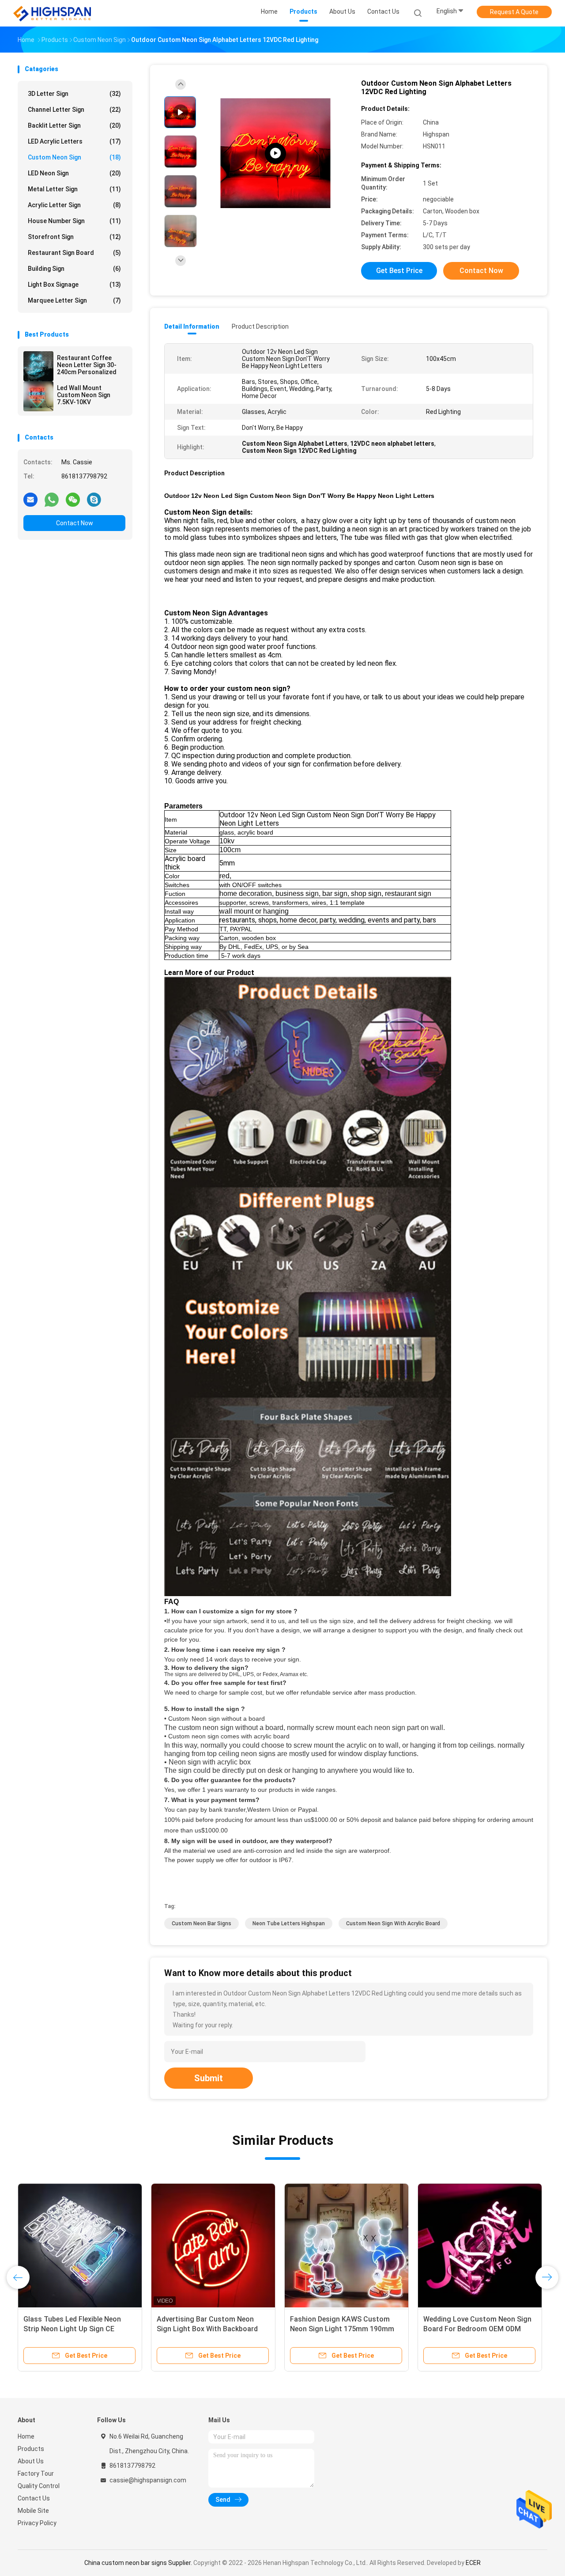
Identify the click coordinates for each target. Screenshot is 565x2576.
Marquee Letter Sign (74, 300)
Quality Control (39, 2486)
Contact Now (75, 523)
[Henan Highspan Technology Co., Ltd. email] (30, 499)
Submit (209, 2078)
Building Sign (74, 269)
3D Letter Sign (74, 94)
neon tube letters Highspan (289, 1923)
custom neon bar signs (202, 1923)
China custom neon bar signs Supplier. (139, 2563)
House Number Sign (74, 221)
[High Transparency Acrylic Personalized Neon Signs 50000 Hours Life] (275, 154)
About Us (31, 2461)
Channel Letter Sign (74, 110)
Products (31, 2449)
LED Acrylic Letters (74, 141)
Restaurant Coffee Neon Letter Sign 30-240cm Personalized (87, 365)
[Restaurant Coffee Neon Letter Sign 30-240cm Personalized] (38, 366)
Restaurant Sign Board (74, 253)
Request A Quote (514, 12)
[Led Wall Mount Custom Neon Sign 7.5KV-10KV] (38, 396)
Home (26, 2436)
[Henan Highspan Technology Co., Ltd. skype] (94, 499)
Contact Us (34, 2498)
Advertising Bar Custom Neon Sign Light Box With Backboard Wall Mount (207, 2329)
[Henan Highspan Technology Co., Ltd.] (52, 13)
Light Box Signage (74, 285)
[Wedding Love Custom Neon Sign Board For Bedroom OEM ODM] (480, 2246)
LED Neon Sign (74, 173)
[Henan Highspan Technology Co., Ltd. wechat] (73, 499)
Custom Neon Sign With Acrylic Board (393, 1923)
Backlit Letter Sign (74, 125)
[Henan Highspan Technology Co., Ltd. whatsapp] (52, 499)
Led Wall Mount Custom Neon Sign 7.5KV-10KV (84, 395)
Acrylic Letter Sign (74, 205)
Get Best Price (399, 271)
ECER (473, 2563)
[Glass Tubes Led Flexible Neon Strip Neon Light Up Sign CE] (80, 2246)
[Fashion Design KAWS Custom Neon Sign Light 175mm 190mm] (347, 2246)
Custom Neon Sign (74, 157)
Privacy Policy (37, 2523)
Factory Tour (36, 2474)
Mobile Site (33, 2511)
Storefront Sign (74, 237)
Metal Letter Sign (74, 189)
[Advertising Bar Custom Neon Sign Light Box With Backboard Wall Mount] (213, 2246)
